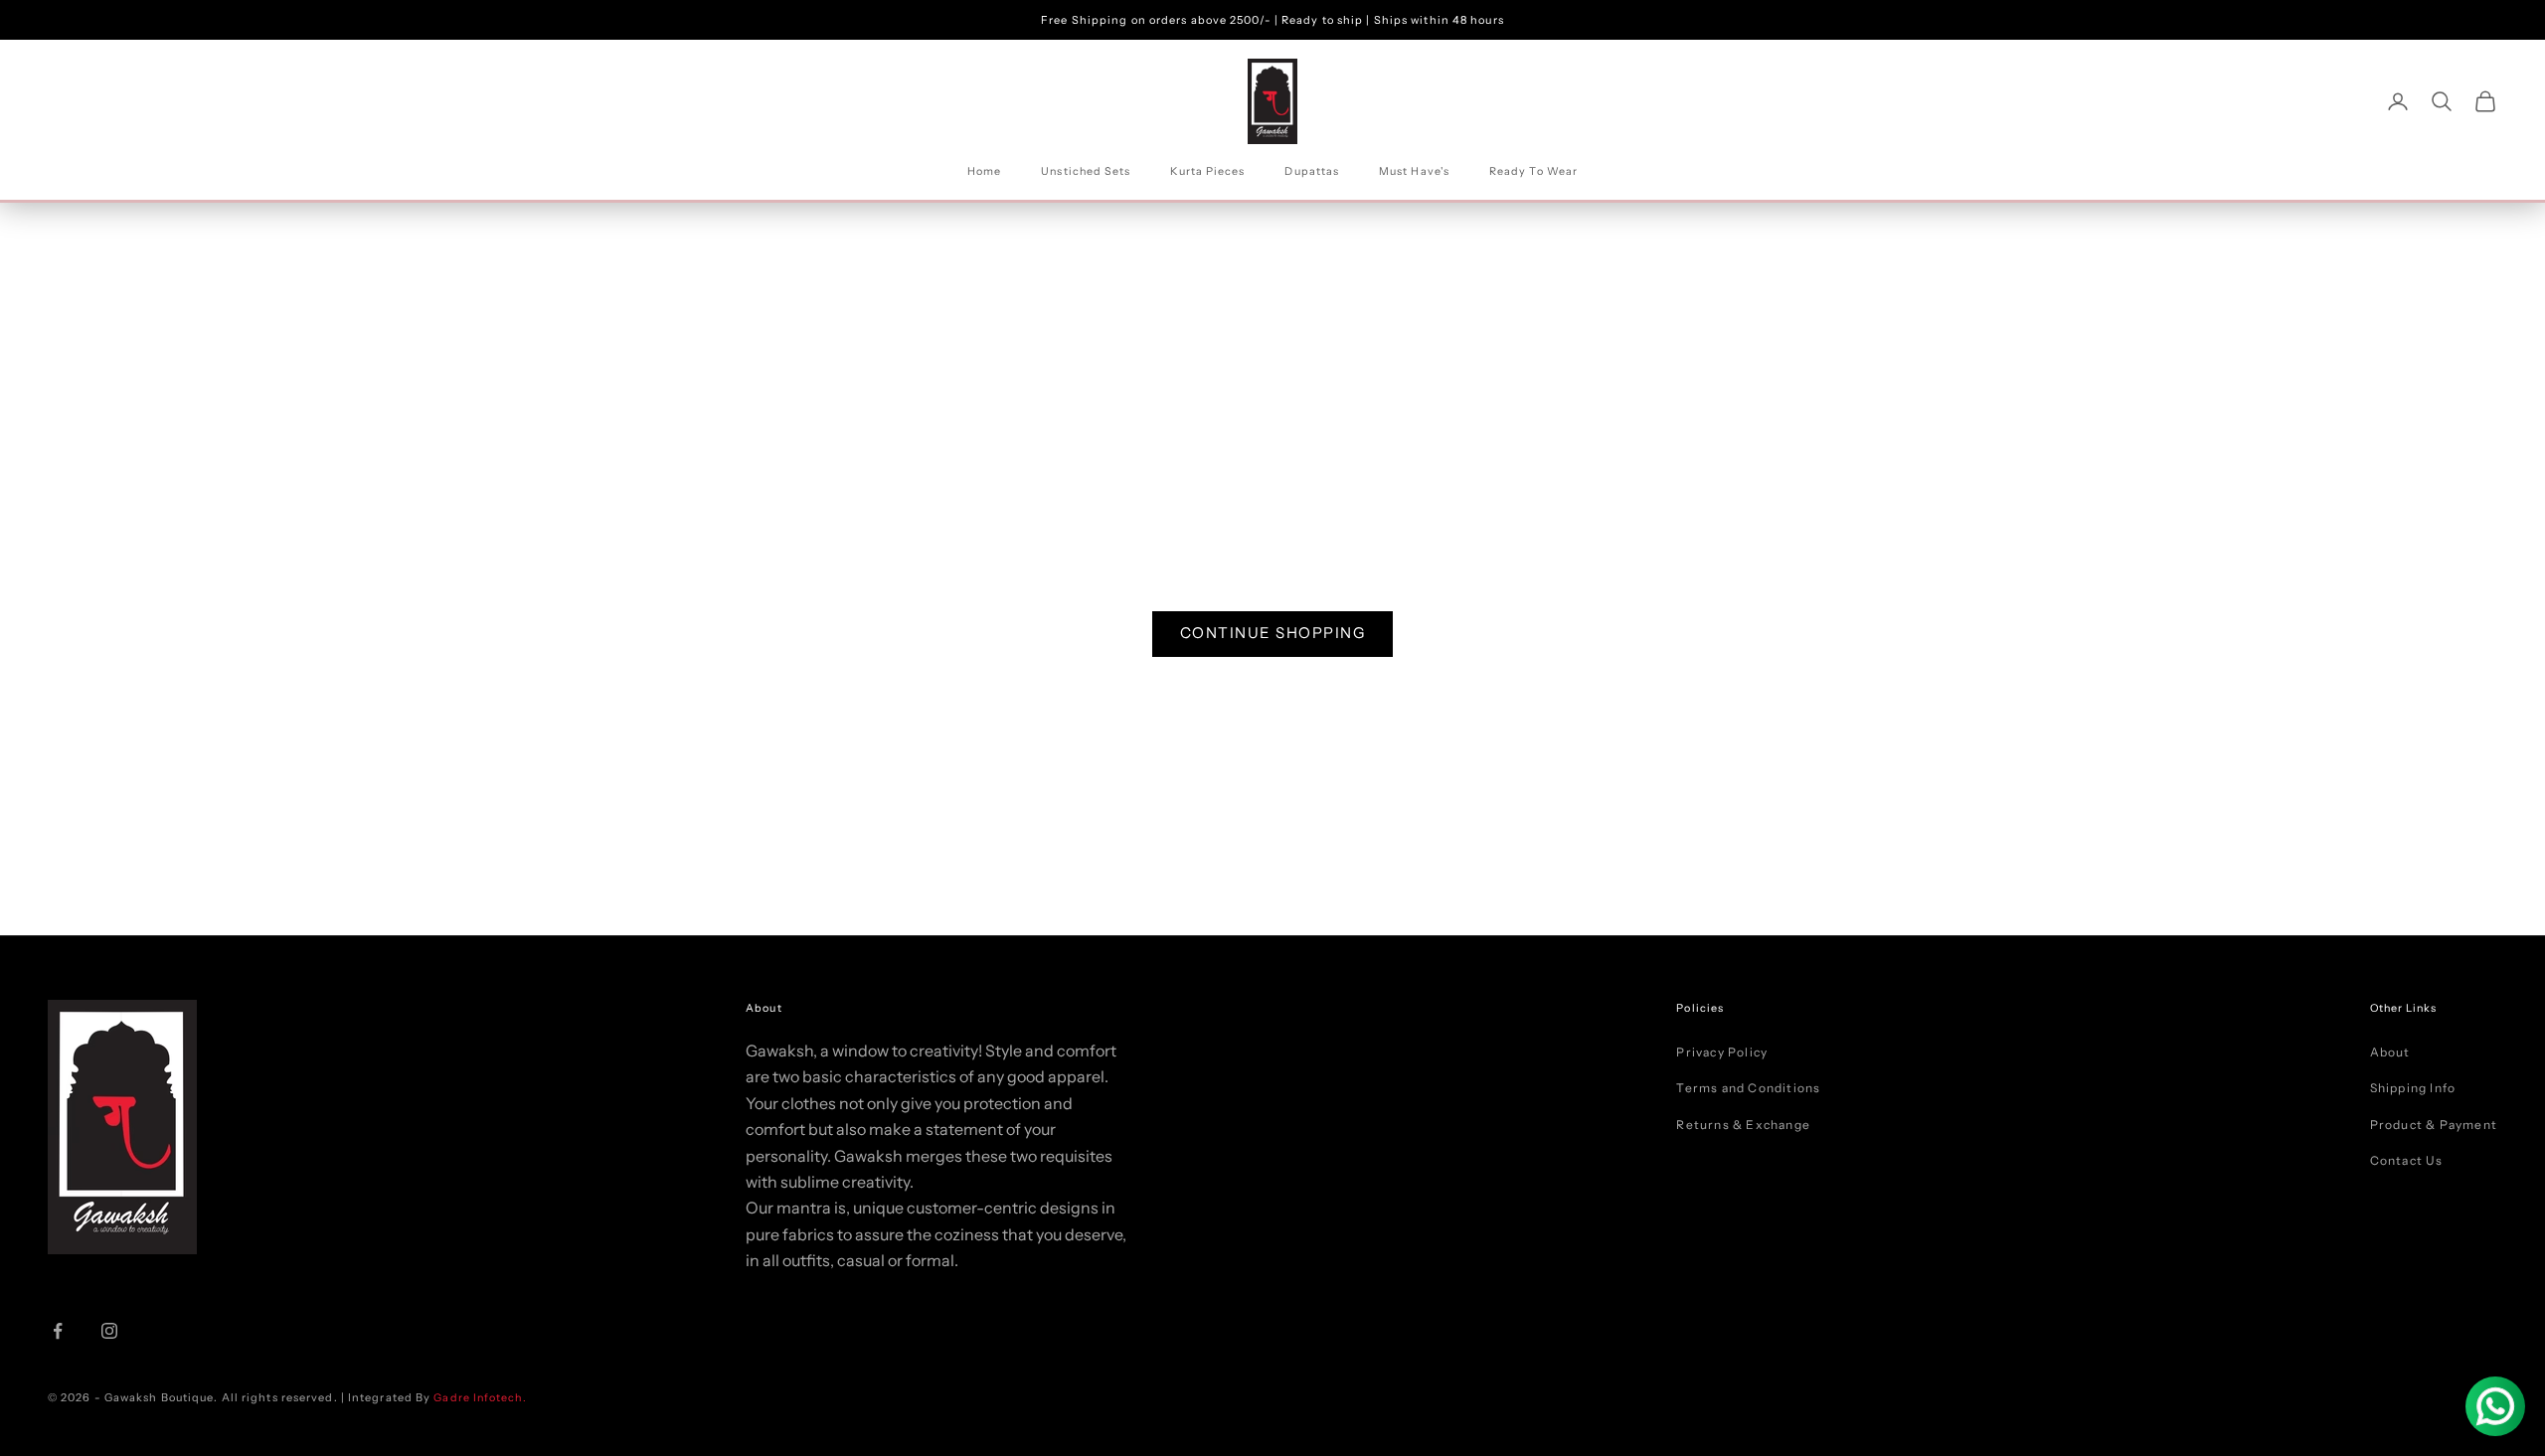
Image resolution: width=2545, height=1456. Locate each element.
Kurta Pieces (1207, 171)
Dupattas (1312, 171)
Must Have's (1414, 171)
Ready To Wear (1533, 171)
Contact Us (2407, 1160)
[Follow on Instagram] (109, 1331)
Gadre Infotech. (478, 1398)
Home (984, 171)
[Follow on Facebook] (58, 1331)
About (2390, 1052)
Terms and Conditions (1748, 1088)
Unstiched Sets (1086, 171)
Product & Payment (2434, 1125)
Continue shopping (1273, 633)
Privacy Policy (1722, 1052)
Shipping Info (2413, 1088)
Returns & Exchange (1743, 1125)
